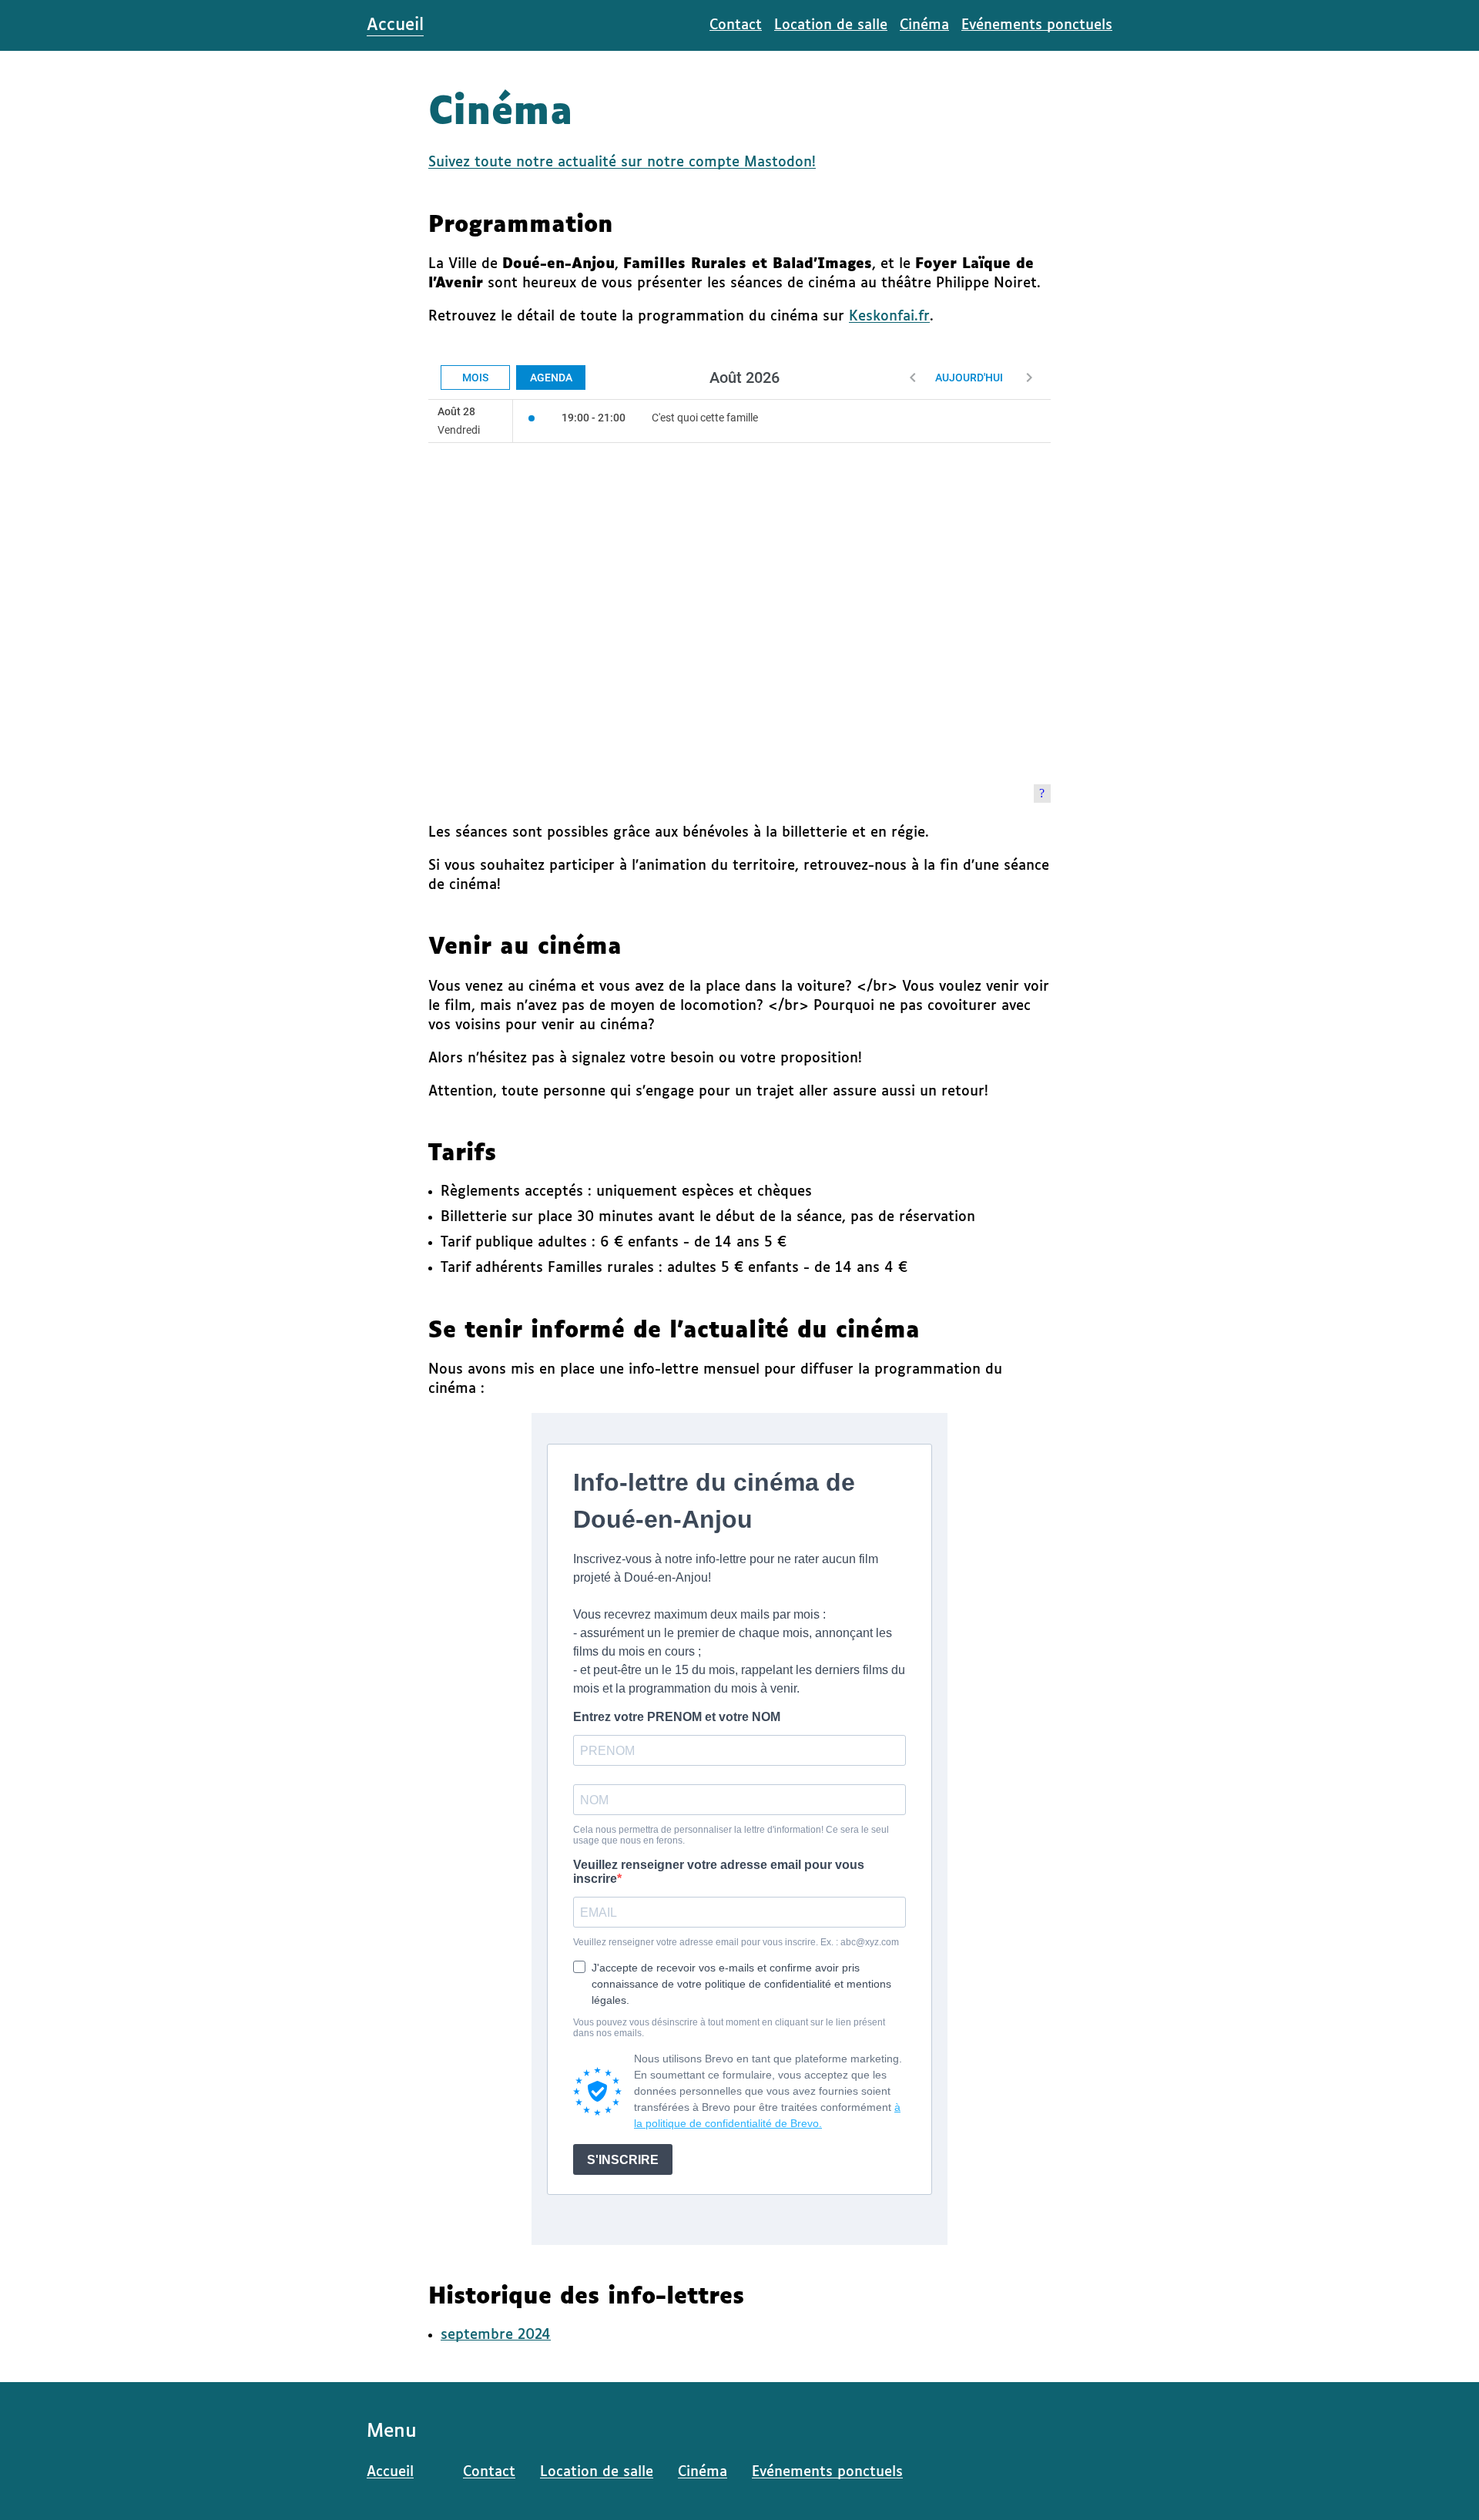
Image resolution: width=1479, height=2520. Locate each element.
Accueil (395, 25)
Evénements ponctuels (1037, 25)
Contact (736, 25)
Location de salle (831, 25)
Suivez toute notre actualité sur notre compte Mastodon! (622, 163)
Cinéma (924, 25)
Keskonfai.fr (889, 317)
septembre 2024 (496, 2335)
